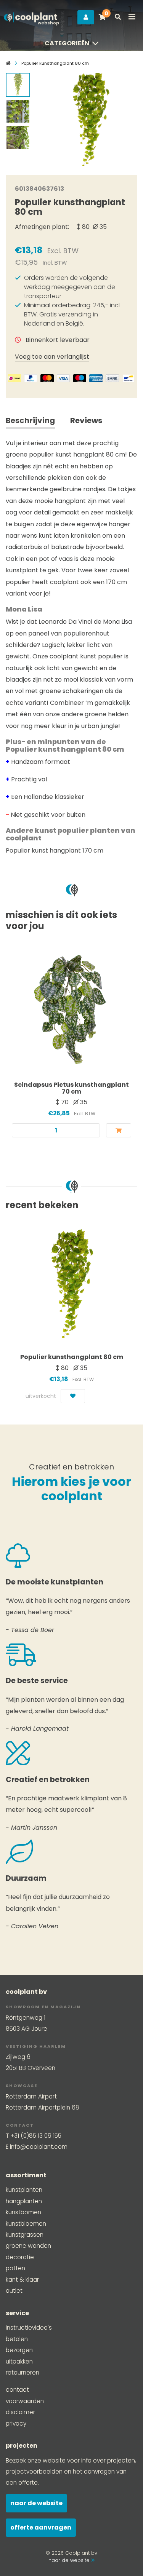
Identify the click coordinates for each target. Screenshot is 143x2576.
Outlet (14, 2291)
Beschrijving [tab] (30, 420)
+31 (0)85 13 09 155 (36, 2136)
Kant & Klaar (22, 2280)
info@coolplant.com (39, 2147)
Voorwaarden (25, 2401)
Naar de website (36, 2503)
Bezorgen (19, 2350)
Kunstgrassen (25, 2235)
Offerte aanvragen (41, 2527)
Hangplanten (24, 2201)
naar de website (70, 2560)
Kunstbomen (23, 2212)
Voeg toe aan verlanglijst (52, 357)
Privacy (16, 2423)
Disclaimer (20, 2412)
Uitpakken (19, 2361)
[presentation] (50, 117)
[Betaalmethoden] (14, 378)
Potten (15, 2268)
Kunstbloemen (26, 2224)
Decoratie (20, 2257)
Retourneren (22, 2372)
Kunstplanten (24, 2190)
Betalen (17, 2339)
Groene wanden (28, 2246)
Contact (17, 2390)
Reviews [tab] (86, 420)
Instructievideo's (29, 2328)
